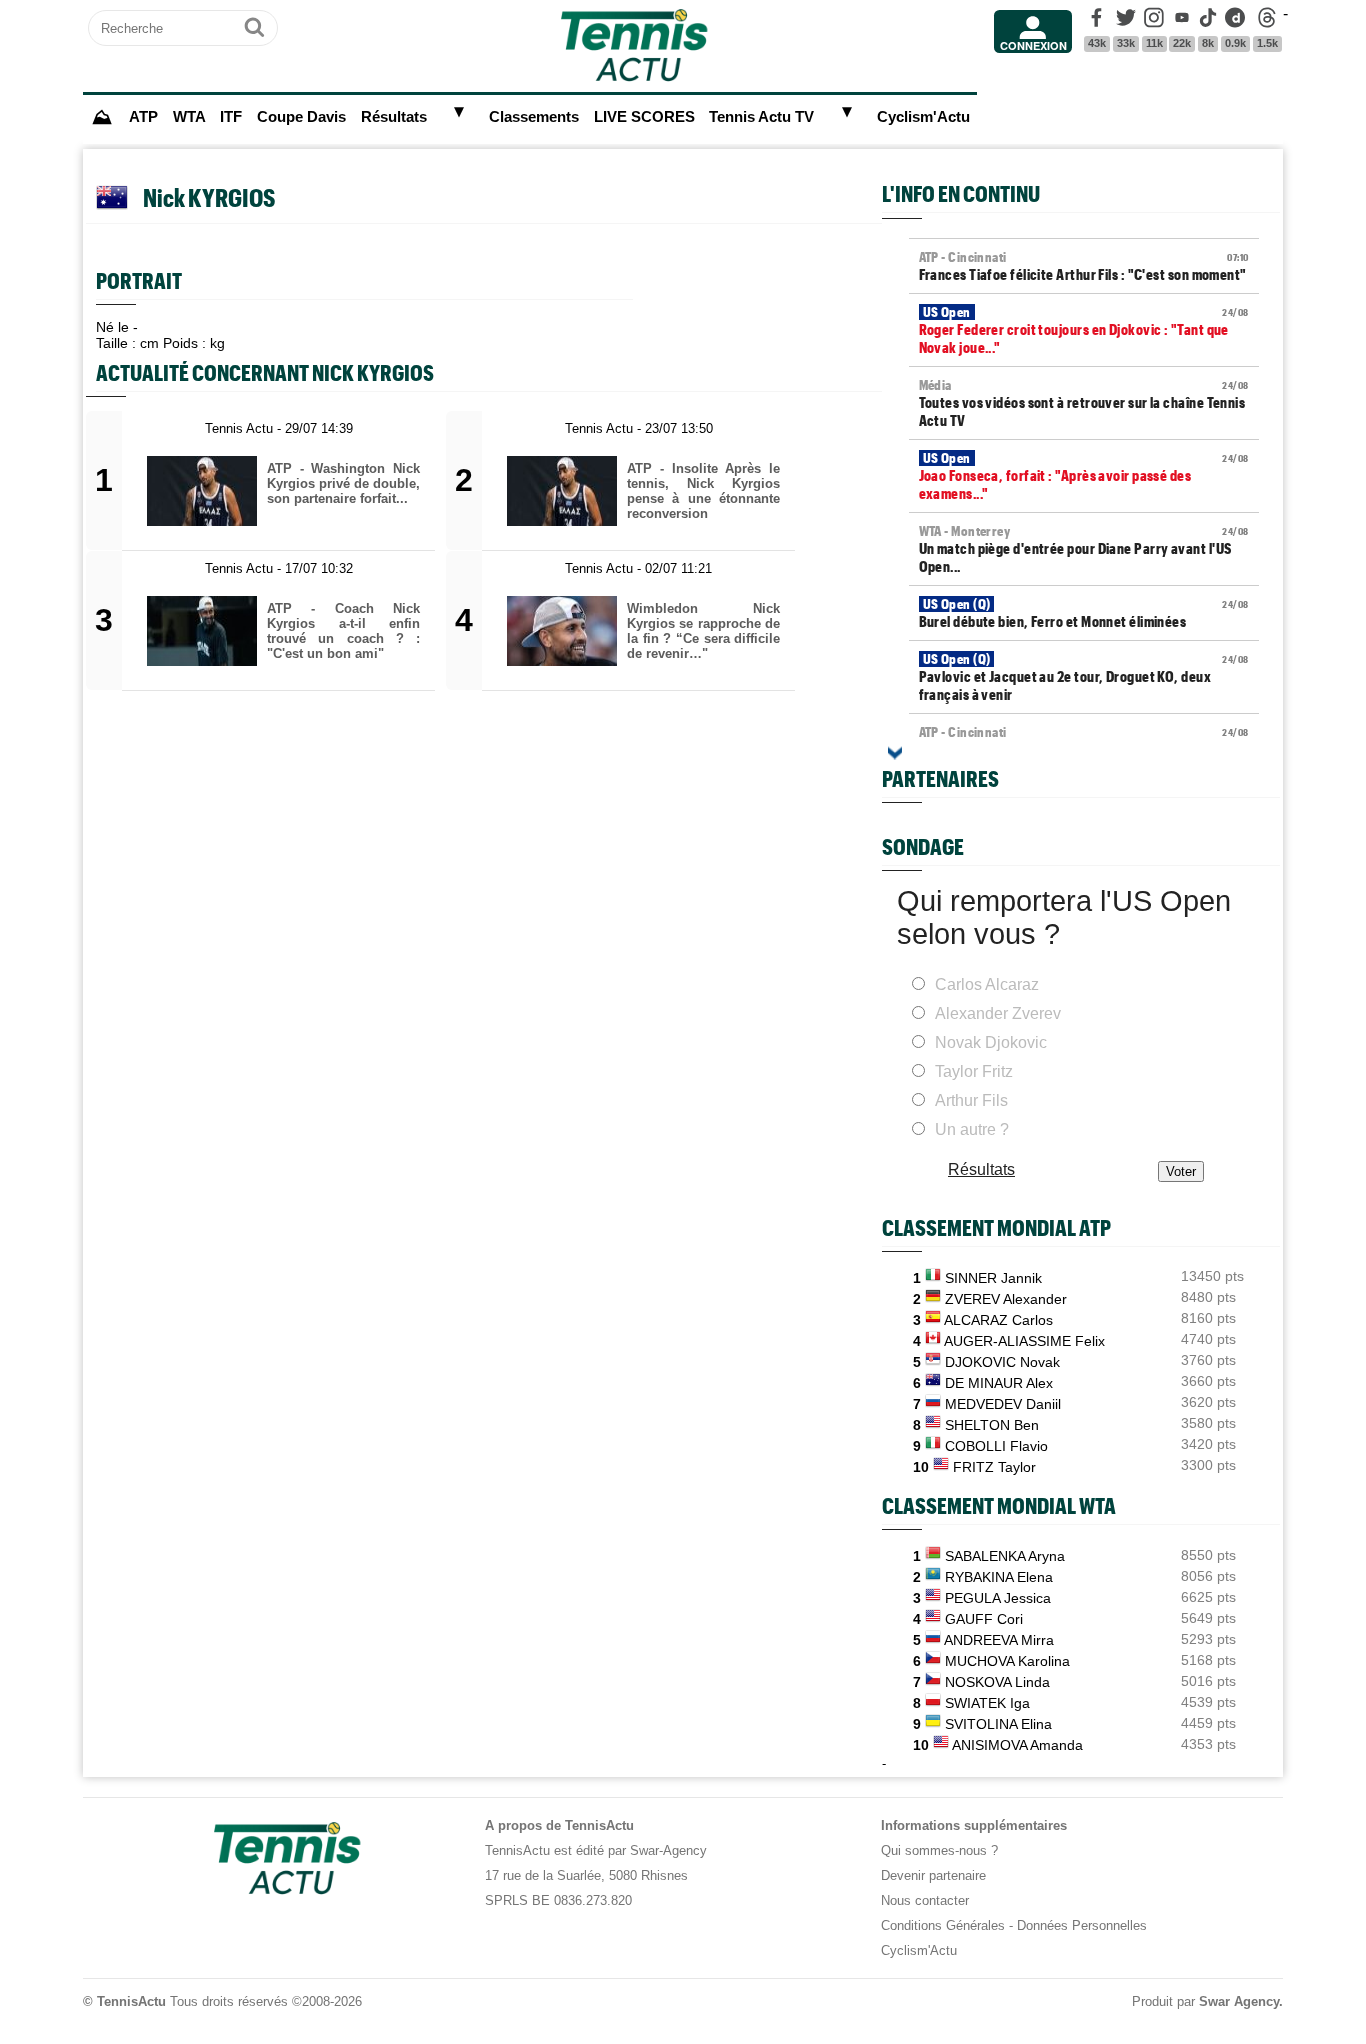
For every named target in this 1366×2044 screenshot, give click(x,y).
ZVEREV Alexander (1006, 1299)
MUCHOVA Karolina (1007, 1661)
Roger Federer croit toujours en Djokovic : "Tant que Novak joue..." (1084, 330)
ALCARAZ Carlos (998, 1320)
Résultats (394, 117)
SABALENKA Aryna (1005, 1556)
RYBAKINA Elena (999, 1577)
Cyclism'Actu (923, 117)
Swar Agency (1239, 2001)
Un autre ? (972, 1129)
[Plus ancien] (895, 753)
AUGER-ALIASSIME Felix (1024, 1341)
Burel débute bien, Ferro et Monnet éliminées (1084, 613)
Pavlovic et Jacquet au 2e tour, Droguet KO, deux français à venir (1084, 677)
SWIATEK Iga (987, 1703)
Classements (534, 117)
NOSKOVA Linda (997, 1682)
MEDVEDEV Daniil (1003, 1404)
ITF (231, 117)
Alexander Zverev (998, 1013)
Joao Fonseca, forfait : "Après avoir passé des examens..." (1084, 476)
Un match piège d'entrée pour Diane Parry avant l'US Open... (1084, 549)
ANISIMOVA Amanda (1017, 1745)
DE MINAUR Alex (999, 1383)
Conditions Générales (943, 1925)
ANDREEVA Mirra (999, 1640)
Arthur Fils (971, 1100)
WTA (189, 117)
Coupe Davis (301, 117)
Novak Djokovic (991, 1042)
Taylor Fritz (974, 1071)
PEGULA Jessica (998, 1598)
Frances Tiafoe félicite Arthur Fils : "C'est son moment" (1084, 266)
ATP (143, 117)
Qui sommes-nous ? (939, 1850)
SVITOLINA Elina (998, 1724)
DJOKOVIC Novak (1002, 1362)
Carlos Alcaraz (987, 984)
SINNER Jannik (993, 1278)
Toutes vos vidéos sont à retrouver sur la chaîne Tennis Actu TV (1084, 403)
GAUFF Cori (984, 1619)
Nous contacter (925, 1900)
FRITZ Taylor (994, 1467)
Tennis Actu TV (761, 117)
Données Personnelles (1082, 1925)
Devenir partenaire (933, 1875)
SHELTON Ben (992, 1425)
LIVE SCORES (644, 117)
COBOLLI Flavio (996, 1446)
